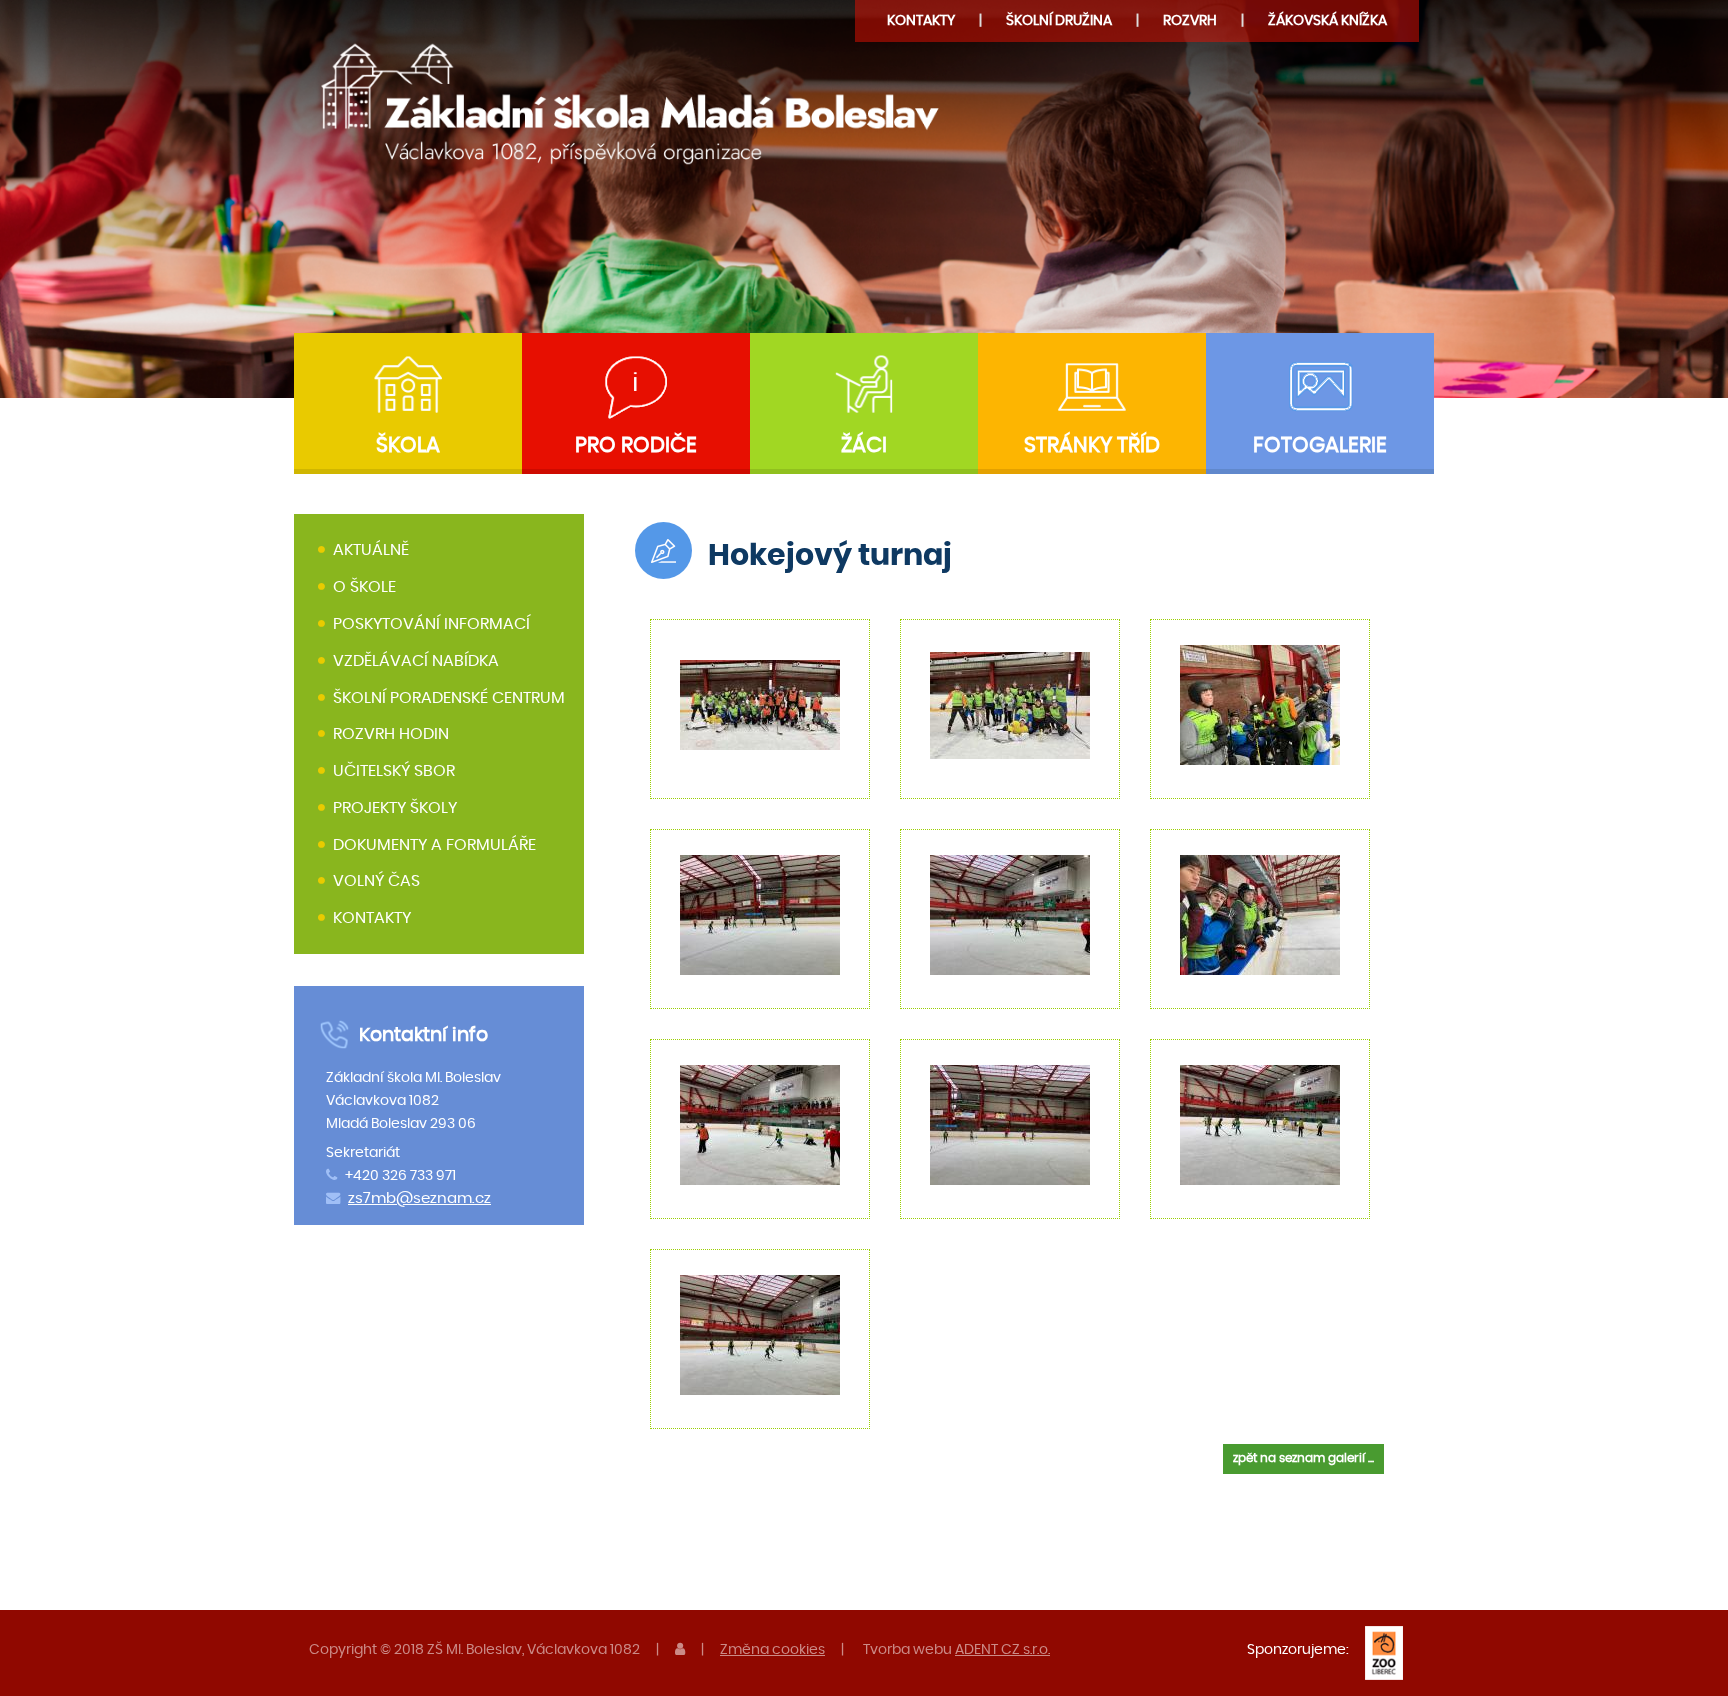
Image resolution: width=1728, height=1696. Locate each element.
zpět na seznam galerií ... (1303, 1458)
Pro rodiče (636, 445)
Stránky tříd (1092, 445)
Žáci (864, 445)
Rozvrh (1190, 20)
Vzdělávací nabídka (416, 661)
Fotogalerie (1320, 445)
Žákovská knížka (1327, 20)
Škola (408, 445)
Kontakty (921, 20)
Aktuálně (371, 551)
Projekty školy (395, 808)
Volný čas (376, 882)
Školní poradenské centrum (449, 698)
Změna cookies (772, 1649)
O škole (364, 587)
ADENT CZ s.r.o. (1002, 1649)
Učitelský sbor (394, 771)
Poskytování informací (431, 624)
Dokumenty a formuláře (434, 845)
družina (1059, 20)
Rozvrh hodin (391, 734)
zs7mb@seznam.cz (419, 1198)
